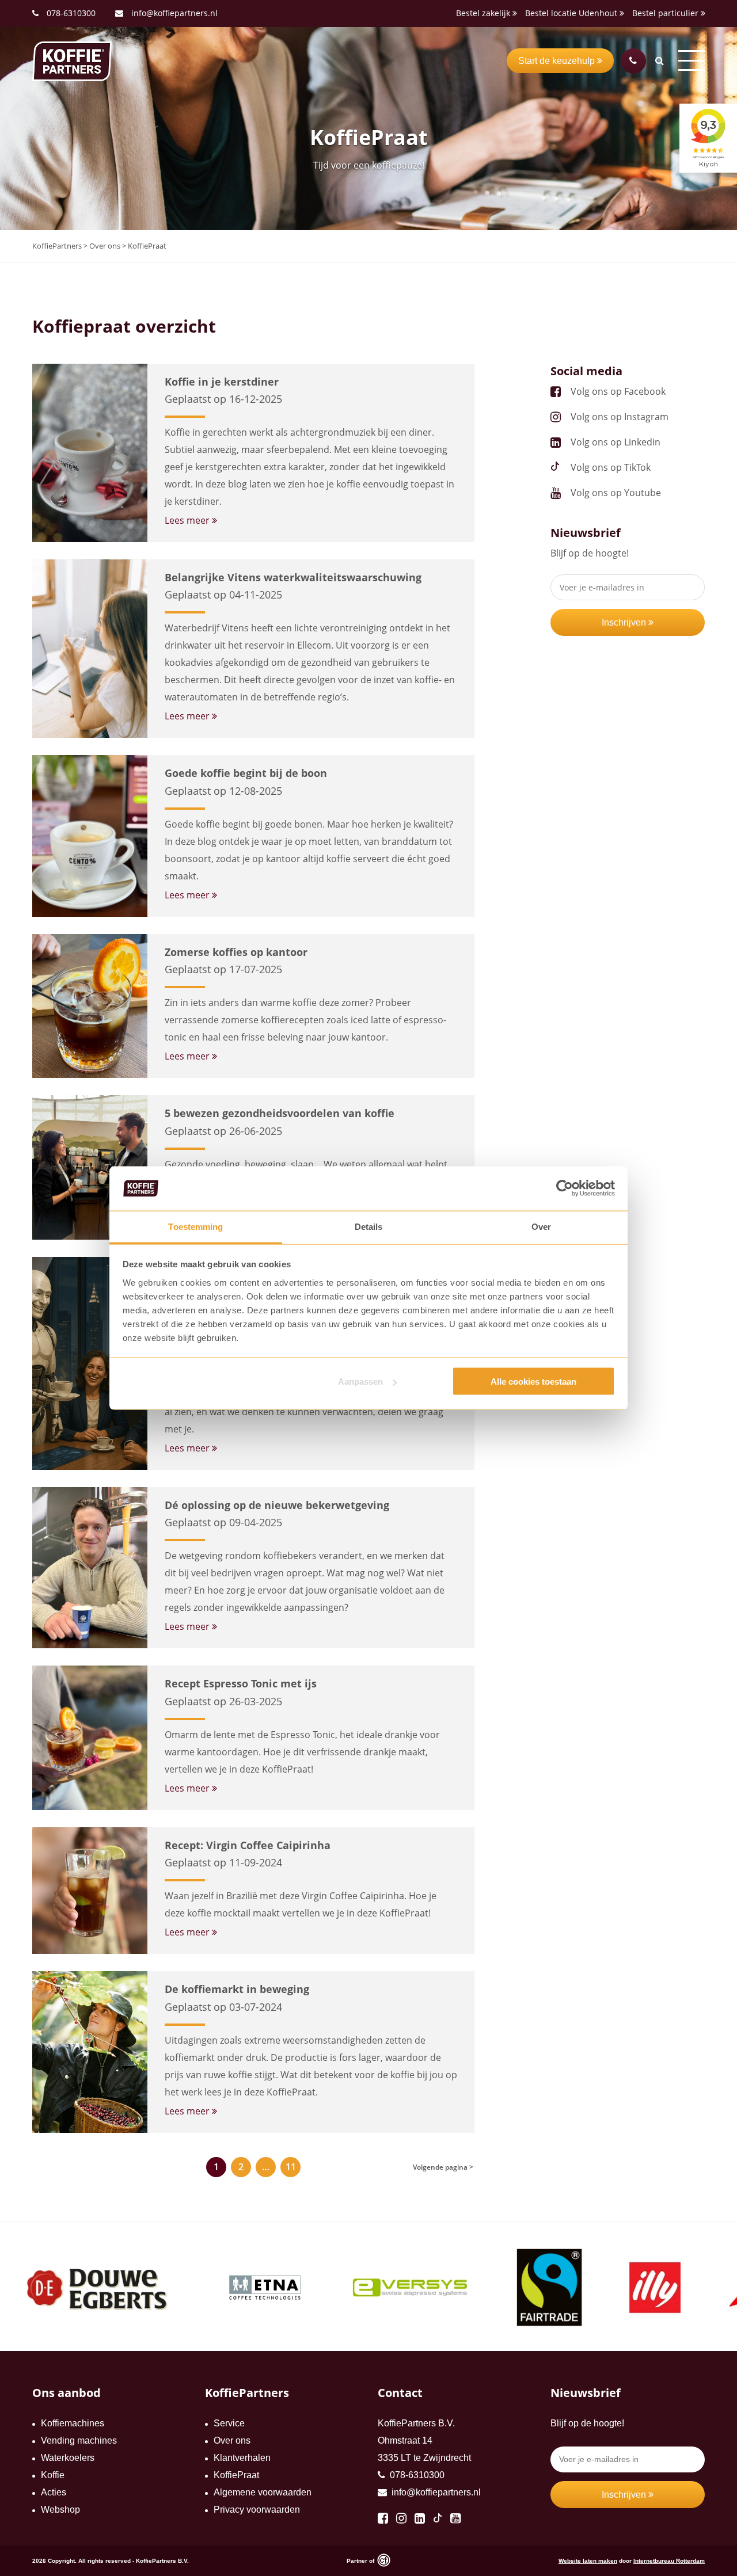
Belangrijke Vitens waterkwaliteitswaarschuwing (293, 577)
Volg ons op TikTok (611, 467)
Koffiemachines (73, 2423)
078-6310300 (71, 13)
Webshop (60, 2510)
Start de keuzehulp (558, 61)
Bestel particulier (666, 13)
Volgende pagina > (443, 2167)
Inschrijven (625, 622)
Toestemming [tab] (195, 1226)
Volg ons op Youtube (616, 493)
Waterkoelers (68, 2458)
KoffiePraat (236, 2475)
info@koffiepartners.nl (173, 13)
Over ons (232, 2440)
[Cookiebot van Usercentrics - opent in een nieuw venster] (565, 1188)
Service (229, 2423)
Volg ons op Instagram (620, 417)
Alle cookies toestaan (533, 1382)
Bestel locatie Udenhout (572, 13)
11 (291, 2167)
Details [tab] (369, 1226)
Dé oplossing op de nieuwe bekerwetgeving (277, 1505)
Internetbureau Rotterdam (669, 2561)
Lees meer (188, 520)
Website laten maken (588, 2561)
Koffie (53, 2475)
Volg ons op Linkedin (616, 442)
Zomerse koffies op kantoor (236, 952)
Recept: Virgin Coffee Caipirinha (248, 1845)
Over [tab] (541, 1226)
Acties (54, 2492)
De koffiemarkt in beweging (237, 1989)
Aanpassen (360, 1382)
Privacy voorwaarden (257, 2510)
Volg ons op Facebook (618, 391)
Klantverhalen (242, 2458)
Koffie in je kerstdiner (222, 382)
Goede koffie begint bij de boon (246, 773)
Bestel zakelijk (484, 13)
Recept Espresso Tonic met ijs (241, 1683)
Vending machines (79, 2440)
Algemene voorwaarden (263, 2492)
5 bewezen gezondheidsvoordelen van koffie (280, 1113)
